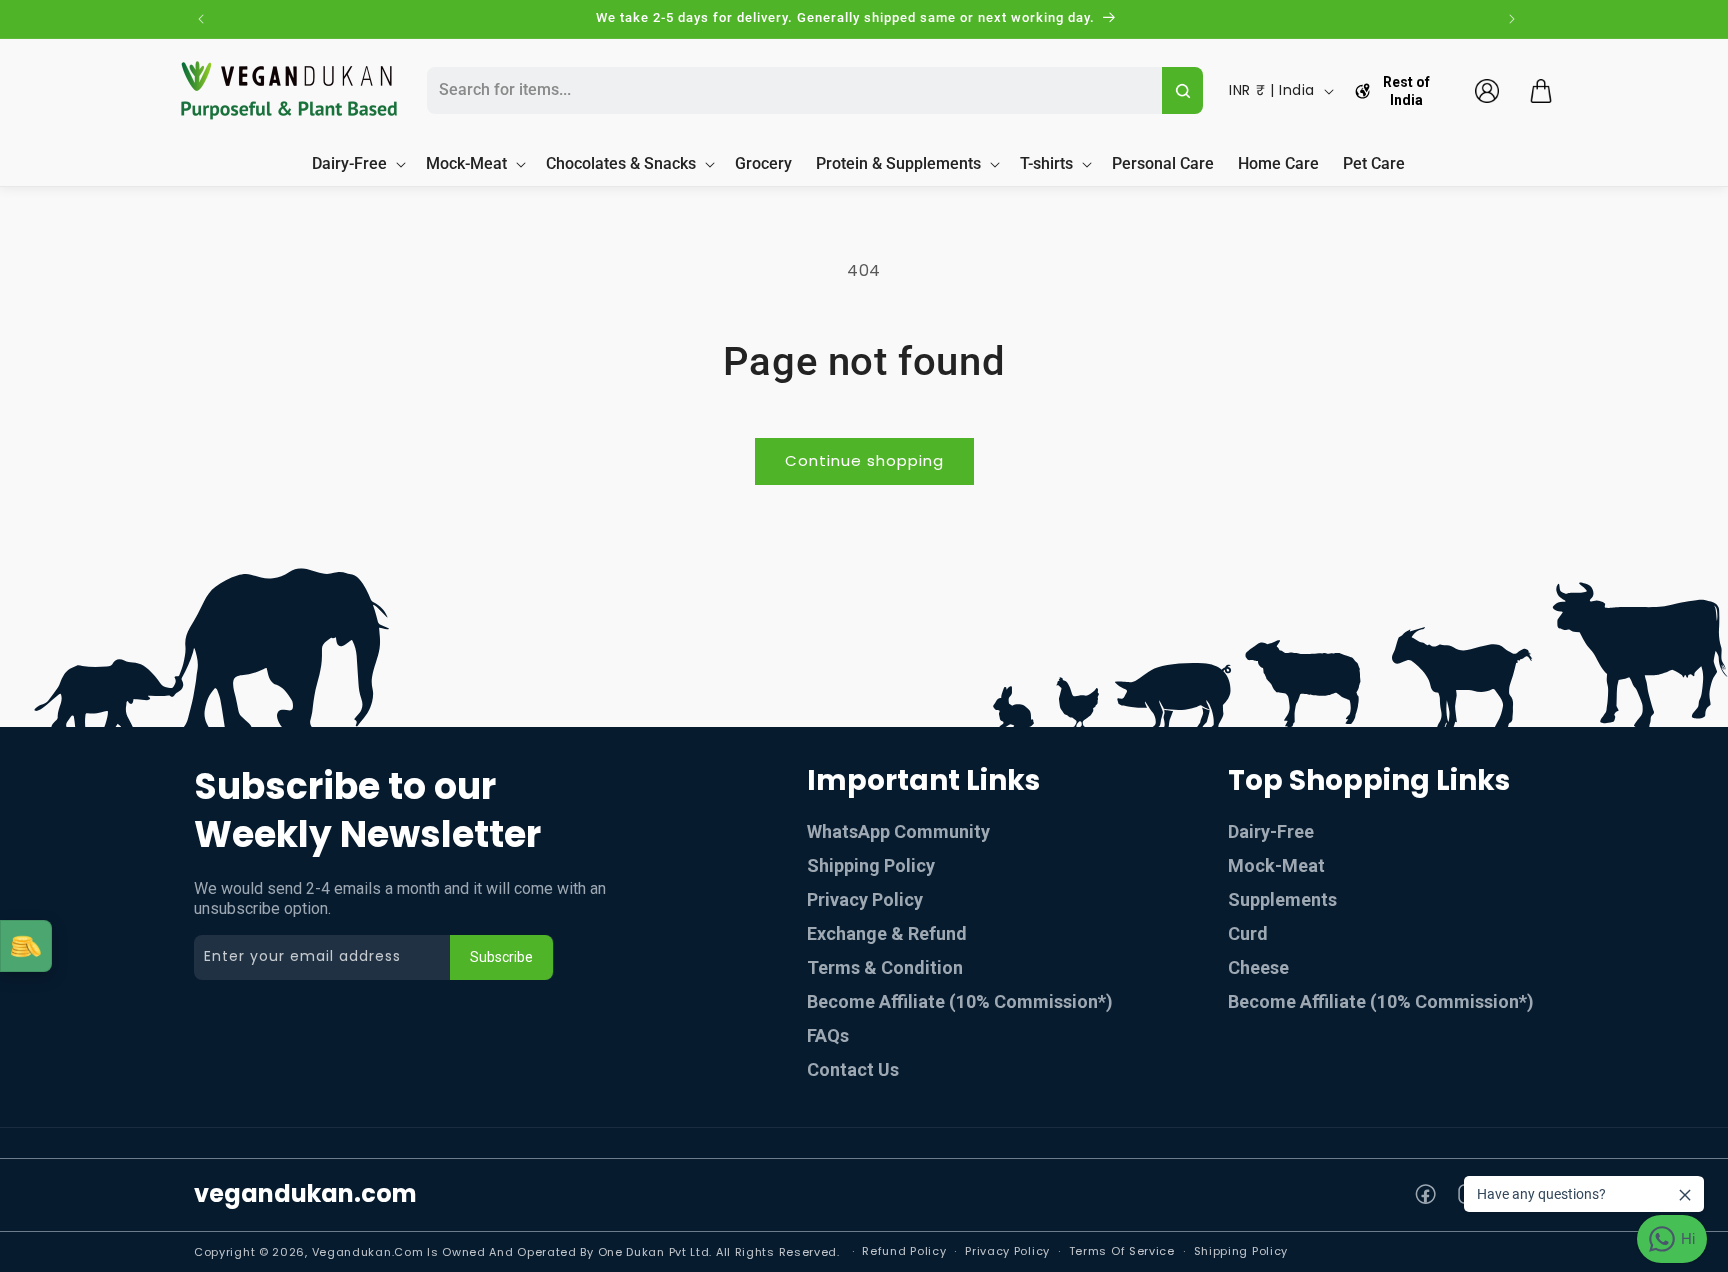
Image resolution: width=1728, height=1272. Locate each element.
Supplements (1282, 899)
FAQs (828, 1035)
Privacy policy (1007, 1251)
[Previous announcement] (201, 19)
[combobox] (792, 90)
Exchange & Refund (887, 933)
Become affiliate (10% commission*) (1381, 1001)
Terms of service (1122, 1251)
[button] (1541, 91)
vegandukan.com (305, 1193)
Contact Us (853, 1069)
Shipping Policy (871, 865)
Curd (1248, 933)
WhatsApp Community (898, 831)
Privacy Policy (865, 899)
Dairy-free (1271, 831)
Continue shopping (864, 460)
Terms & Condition (885, 967)
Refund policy (904, 1251)
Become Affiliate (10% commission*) (960, 1001)
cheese (1258, 967)
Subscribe (501, 957)
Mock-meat (1276, 865)
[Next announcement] (1512, 19)
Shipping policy (1241, 1251)
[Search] (1182, 90)
